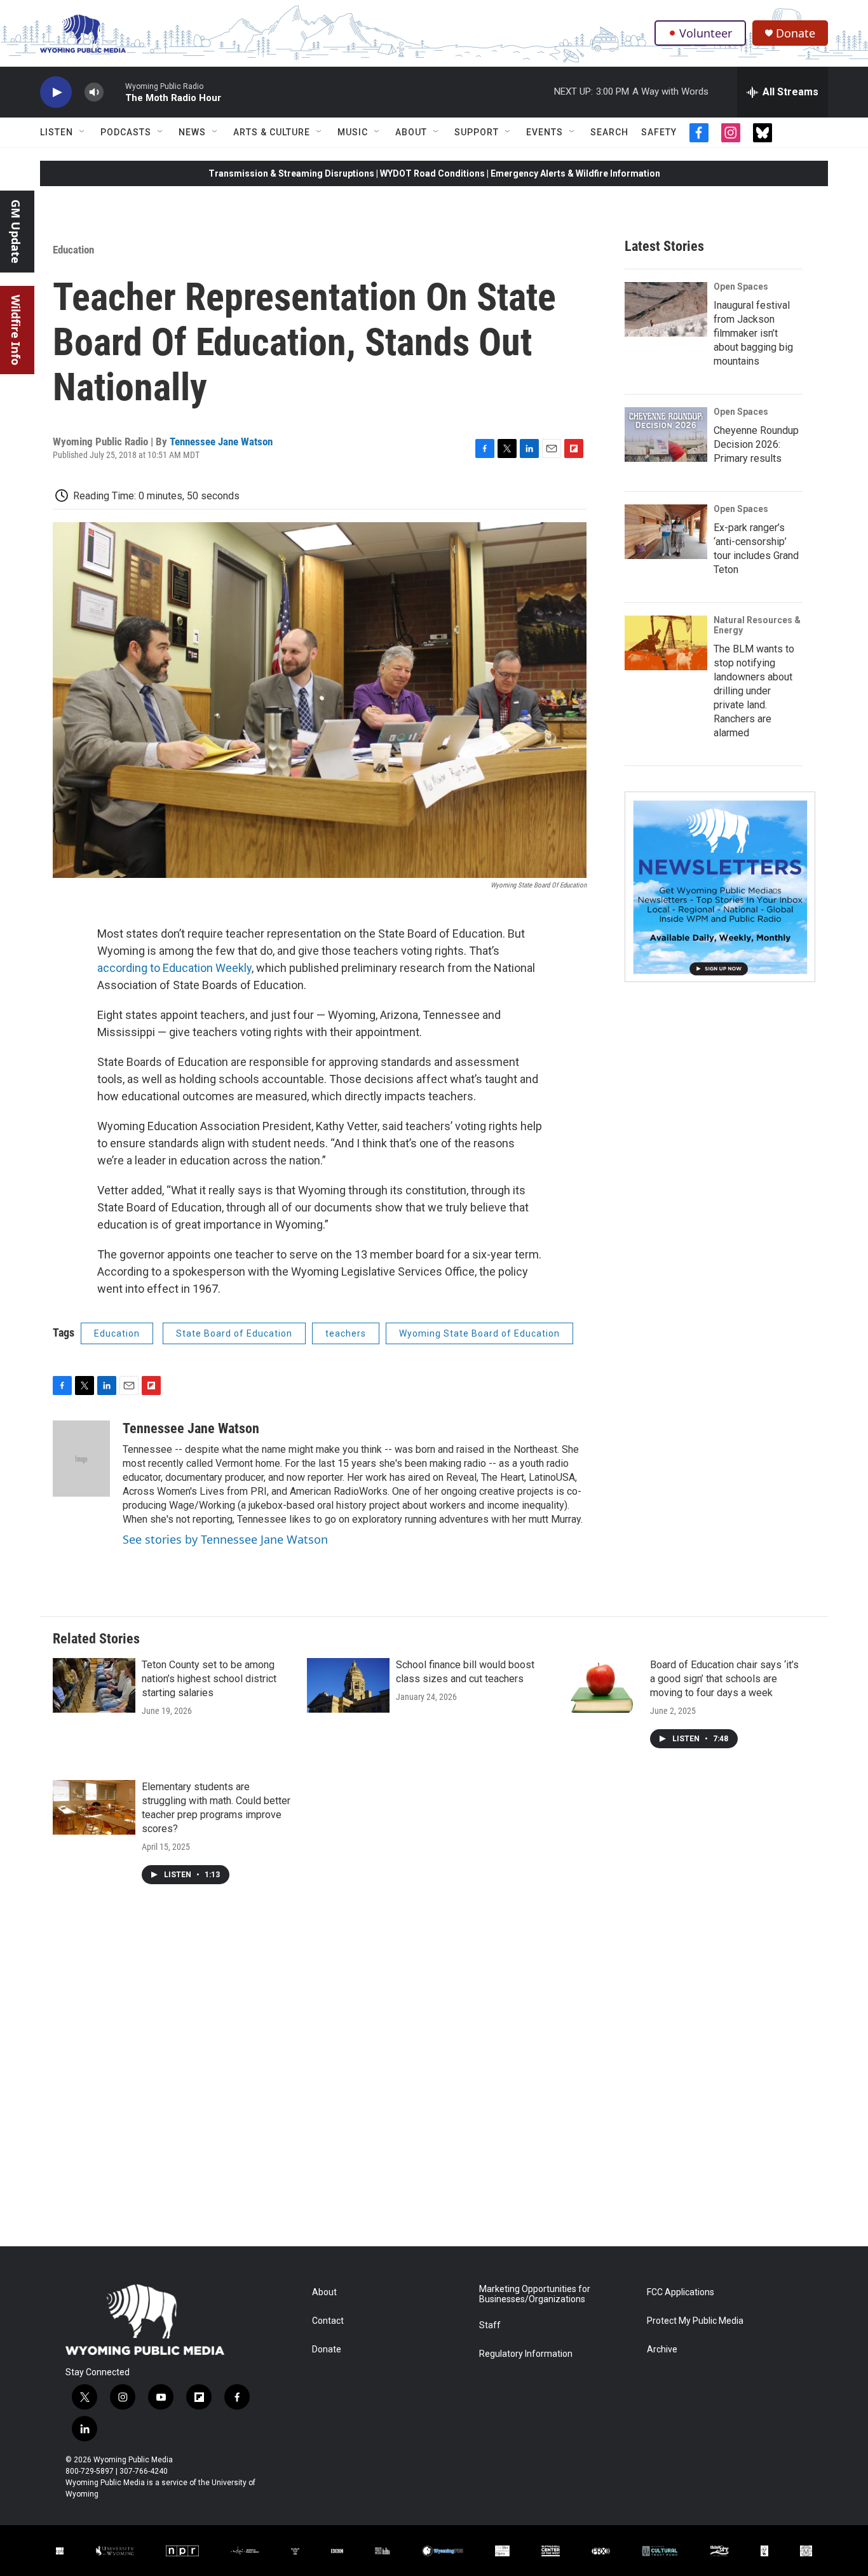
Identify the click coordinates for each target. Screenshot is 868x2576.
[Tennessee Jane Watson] (81, 1459)
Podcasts (126, 132)
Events (545, 132)
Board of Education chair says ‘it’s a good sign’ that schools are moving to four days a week (724, 1679)
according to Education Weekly (174, 968)
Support (477, 132)
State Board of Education (234, 1333)
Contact (328, 2321)
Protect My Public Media (695, 2321)
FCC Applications (681, 2292)
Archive (662, 2350)
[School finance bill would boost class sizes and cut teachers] (348, 1685)
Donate (796, 33)
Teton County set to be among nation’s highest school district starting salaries (209, 1679)
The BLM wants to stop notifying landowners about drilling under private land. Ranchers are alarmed (754, 691)
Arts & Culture (272, 132)
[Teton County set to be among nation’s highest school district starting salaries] (94, 1685)
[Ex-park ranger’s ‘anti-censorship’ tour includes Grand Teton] (666, 532)
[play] (56, 92)
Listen (57, 132)
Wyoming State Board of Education (479, 1333)
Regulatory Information (526, 2354)
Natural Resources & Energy (757, 625)
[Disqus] (434, 2075)
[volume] (94, 92)
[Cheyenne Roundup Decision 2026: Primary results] (666, 435)
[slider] (114, 92)
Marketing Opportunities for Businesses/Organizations (535, 2294)
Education (73, 250)
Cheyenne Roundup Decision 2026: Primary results (756, 444)
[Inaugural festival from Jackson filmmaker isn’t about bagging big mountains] (666, 309)
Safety (659, 132)
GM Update (16, 232)
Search (609, 132)
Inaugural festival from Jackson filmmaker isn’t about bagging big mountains (753, 333)
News (192, 132)
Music (353, 132)
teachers (346, 1333)
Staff (490, 2325)
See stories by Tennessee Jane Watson (225, 1539)
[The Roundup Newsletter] (720, 887)
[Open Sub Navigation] (83, 132)
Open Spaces (741, 287)
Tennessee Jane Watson (221, 442)
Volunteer (706, 33)
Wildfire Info (16, 330)
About (411, 132)
